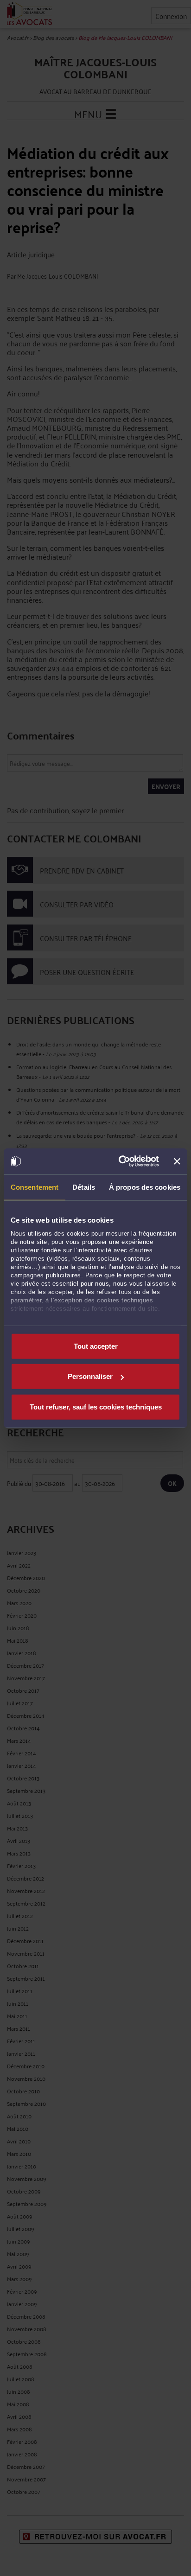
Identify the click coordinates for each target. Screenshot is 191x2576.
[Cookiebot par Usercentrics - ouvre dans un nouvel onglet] (120, 1161)
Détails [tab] (84, 1187)
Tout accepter (96, 1346)
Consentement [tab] (35, 1187)
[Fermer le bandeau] (177, 1161)
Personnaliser (90, 1376)
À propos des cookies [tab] (145, 1187)
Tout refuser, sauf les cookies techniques (96, 1406)
